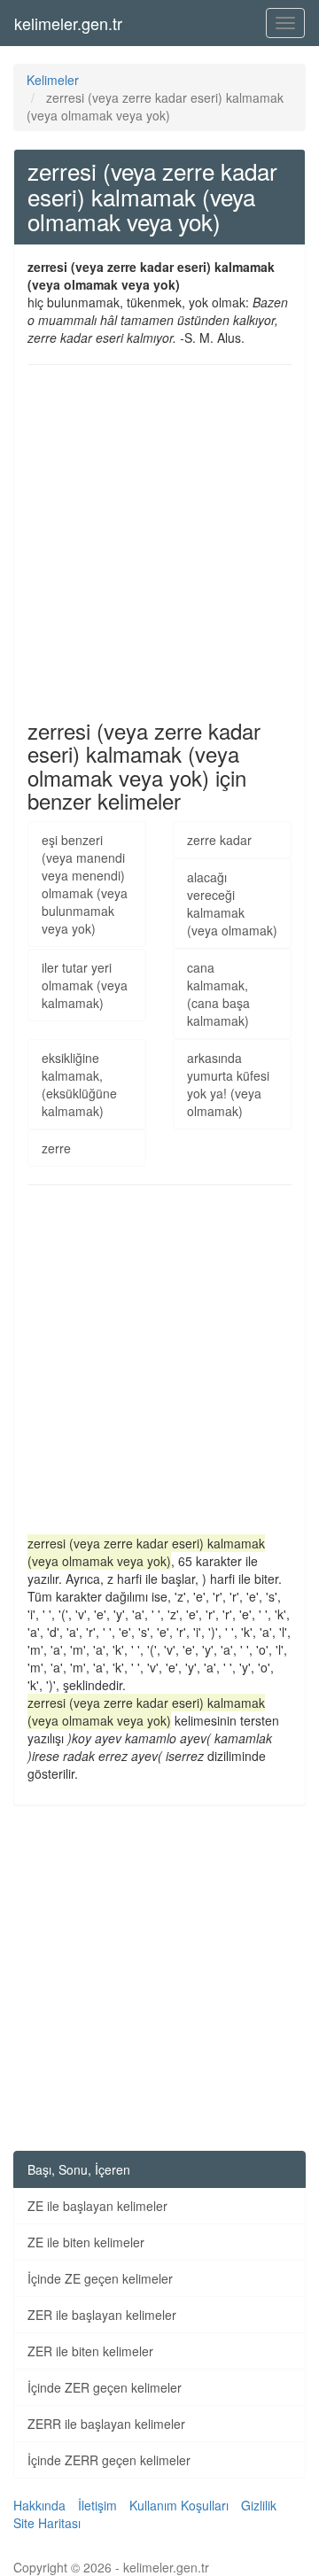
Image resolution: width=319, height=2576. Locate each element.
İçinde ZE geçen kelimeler (100, 2278)
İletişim (97, 2505)
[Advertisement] (159, 542)
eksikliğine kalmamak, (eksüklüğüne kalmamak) (79, 1084)
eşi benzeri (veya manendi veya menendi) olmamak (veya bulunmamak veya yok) (85, 884)
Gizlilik (259, 2505)
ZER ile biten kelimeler (90, 2351)
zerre (56, 1148)
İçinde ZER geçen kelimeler (105, 2387)
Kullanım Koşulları (179, 2505)
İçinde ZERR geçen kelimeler (109, 2460)
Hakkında (39, 2505)
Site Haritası (47, 2523)
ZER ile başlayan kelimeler (102, 2315)
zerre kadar (219, 840)
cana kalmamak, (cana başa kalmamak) (218, 994)
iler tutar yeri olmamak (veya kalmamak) (85, 985)
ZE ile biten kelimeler (86, 2242)
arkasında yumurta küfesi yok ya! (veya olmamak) (228, 1084)
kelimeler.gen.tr (68, 23)
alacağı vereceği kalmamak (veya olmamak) (232, 904)
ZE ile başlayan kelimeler (97, 2206)
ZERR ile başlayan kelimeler (106, 2424)
